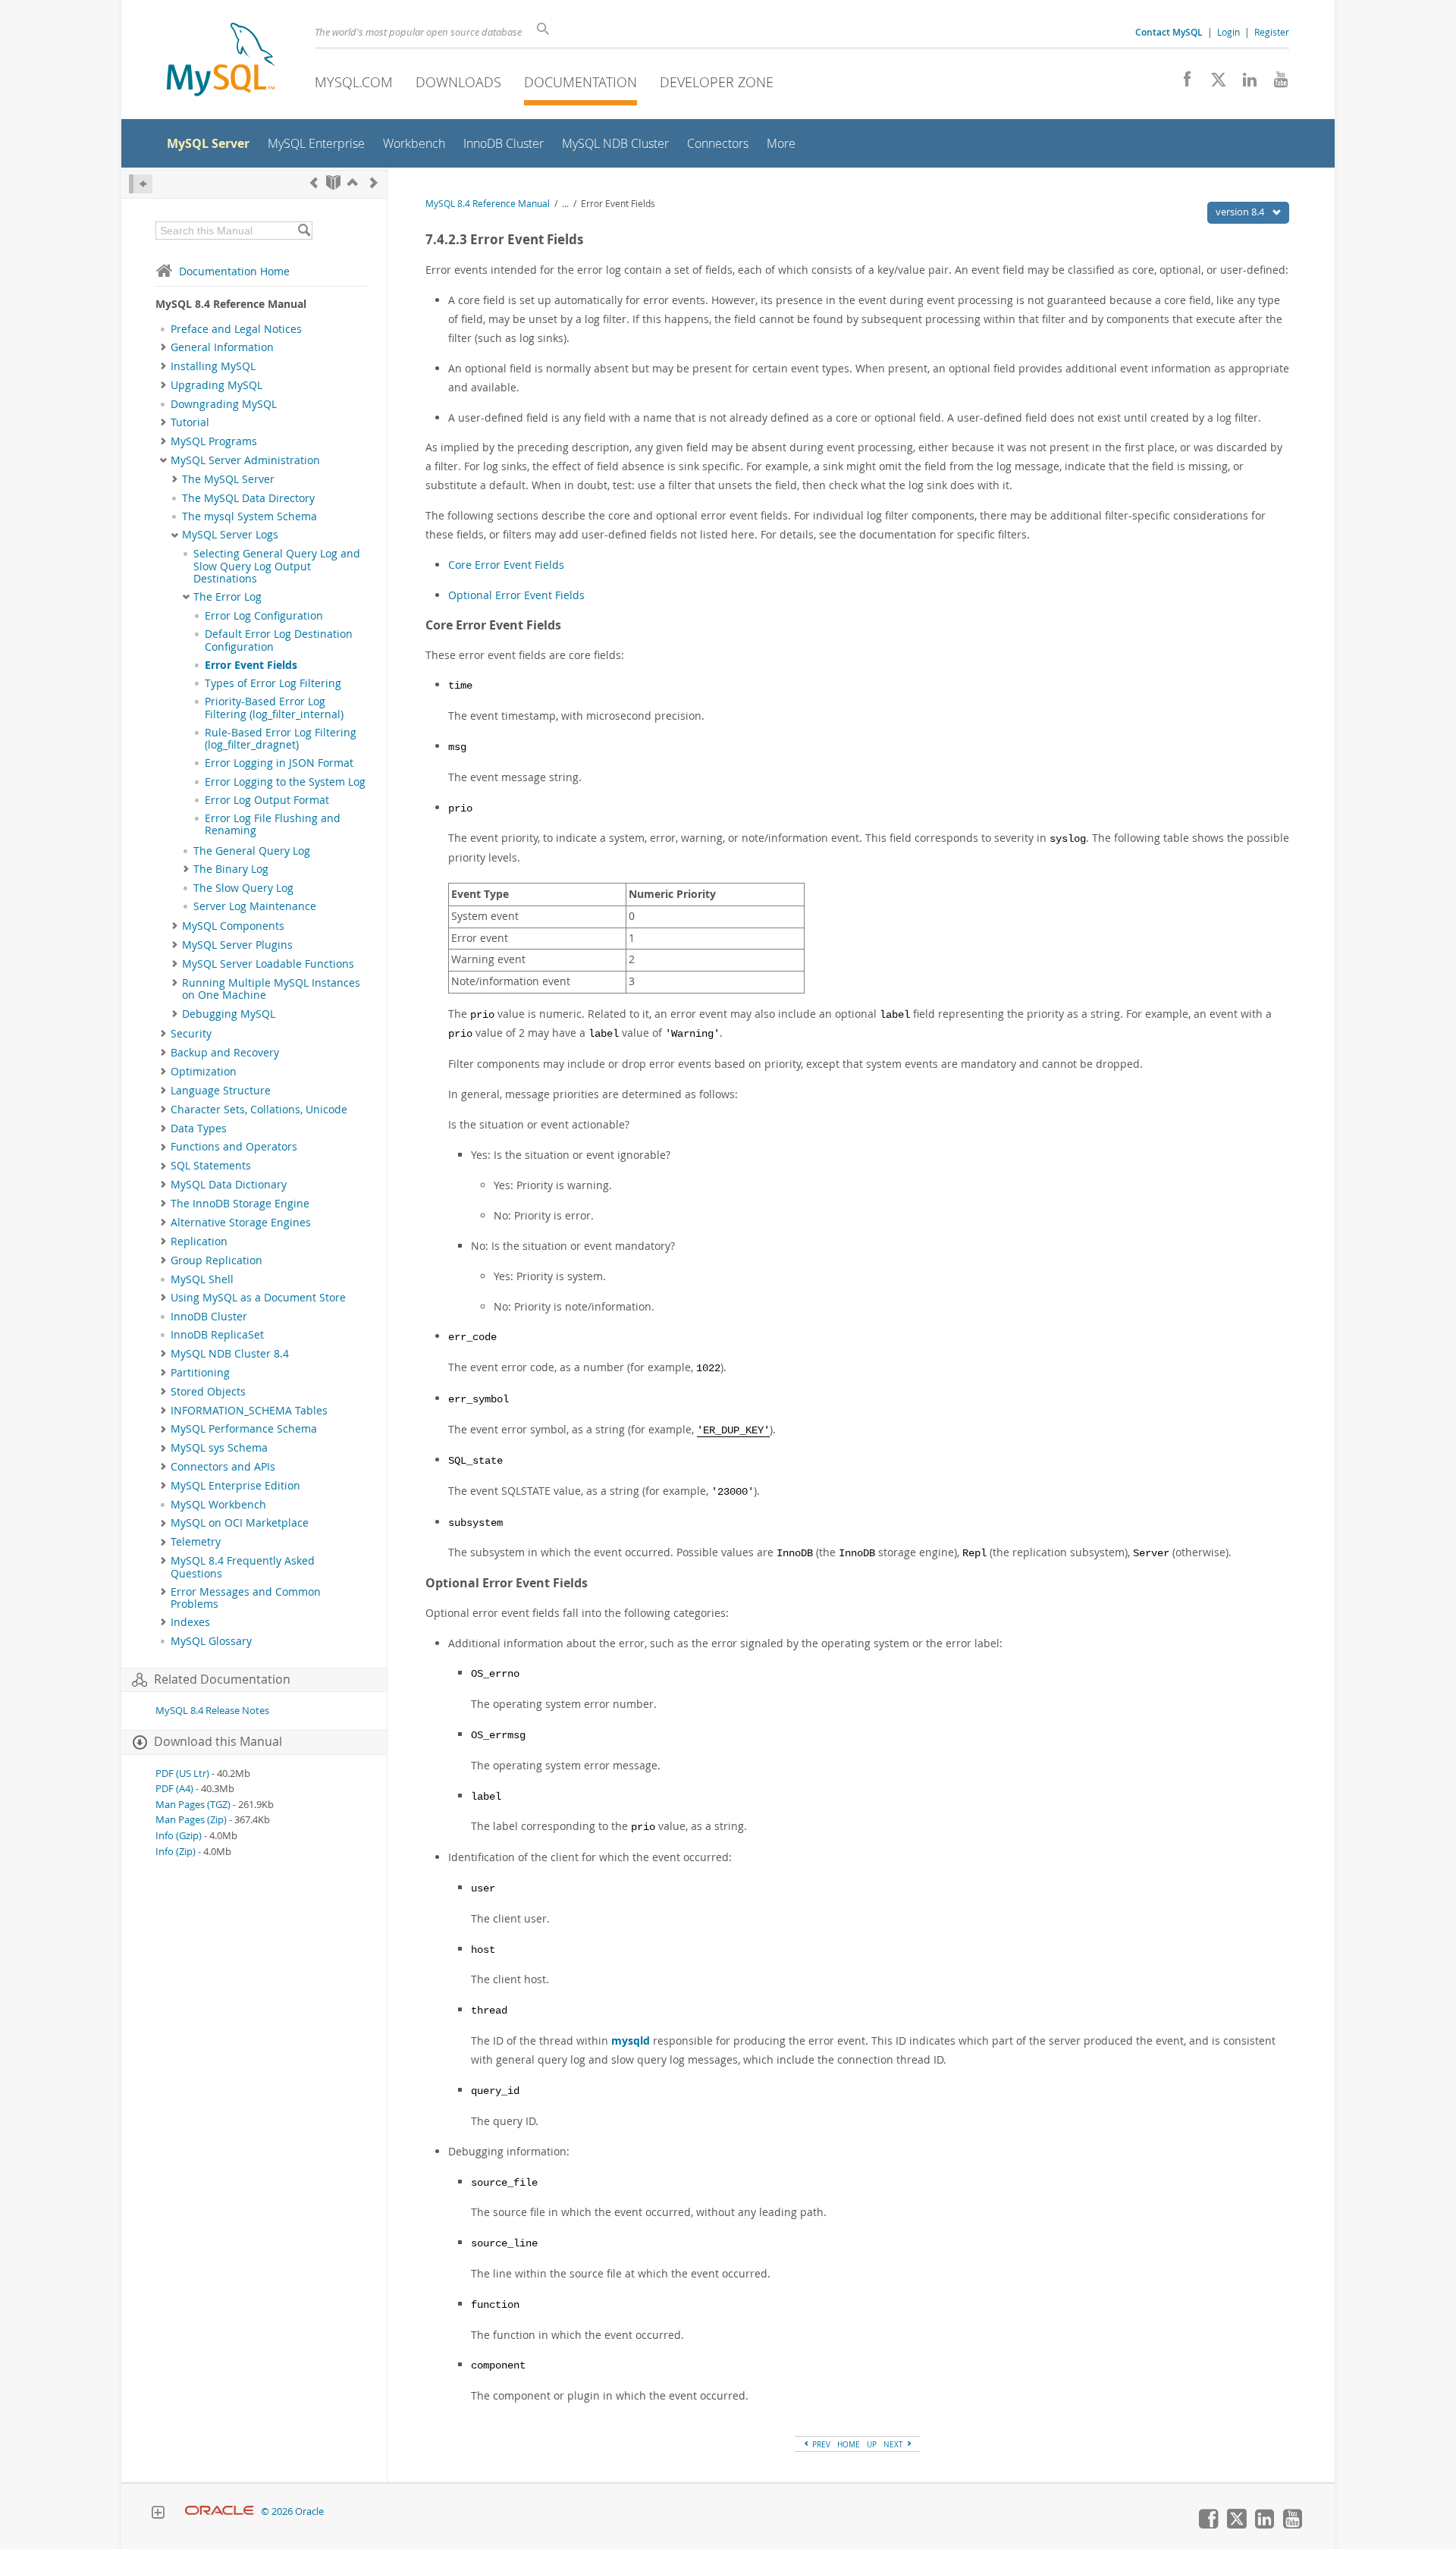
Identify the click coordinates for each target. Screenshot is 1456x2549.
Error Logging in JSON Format (279, 763)
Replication (199, 1242)
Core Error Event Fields (506, 565)
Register (1272, 32)
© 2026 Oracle (292, 2511)
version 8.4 (1241, 212)
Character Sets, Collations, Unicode (259, 1110)
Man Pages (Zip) (191, 1820)
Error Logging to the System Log (285, 782)
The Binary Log (231, 869)
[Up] (353, 182)
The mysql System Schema (249, 516)
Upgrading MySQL (217, 385)
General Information (222, 347)
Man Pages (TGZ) (193, 1805)
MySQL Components (233, 926)
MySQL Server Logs (230, 535)
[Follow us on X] (1213, 83)
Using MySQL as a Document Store (258, 1298)
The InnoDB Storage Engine (240, 1204)
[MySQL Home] (221, 61)
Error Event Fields (251, 665)
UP (872, 2444)
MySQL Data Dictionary (229, 1185)
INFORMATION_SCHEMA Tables (249, 1411)
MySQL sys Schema (219, 1448)
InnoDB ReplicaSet (217, 1335)
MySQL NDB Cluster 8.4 (230, 1354)
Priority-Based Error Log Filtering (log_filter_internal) (274, 708)
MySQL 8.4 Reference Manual (488, 204)
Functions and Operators (234, 1147)
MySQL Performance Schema (244, 1429)
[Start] (333, 182)
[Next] (374, 182)
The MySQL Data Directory (248, 498)
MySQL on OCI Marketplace (240, 1523)
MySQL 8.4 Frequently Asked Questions (243, 1567)
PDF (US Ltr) (182, 1774)
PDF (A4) (174, 1789)
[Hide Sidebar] (141, 184)
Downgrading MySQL (224, 404)
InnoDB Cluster (209, 1317)
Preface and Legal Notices (236, 329)
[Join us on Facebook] (1182, 83)
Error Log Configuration (264, 616)
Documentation (581, 82)
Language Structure (221, 1091)
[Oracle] (220, 2511)
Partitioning (200, 1373)
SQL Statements (211, 1166)
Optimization (204, 1072)
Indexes (190, 1622)
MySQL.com (354, 82)
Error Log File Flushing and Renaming (273, 824)
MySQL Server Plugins (237, 945)
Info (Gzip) (179, 1836)
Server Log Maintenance (255, 906)
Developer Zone (717, 82)
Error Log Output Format (267, 800)
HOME (849, 2444)
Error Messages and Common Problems (246, 1598)
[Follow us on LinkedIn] (1244, 83)
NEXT (894, 2444)
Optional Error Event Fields (516, 595)
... (565, 204)
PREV (820, 2444)
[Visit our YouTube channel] (1275, 83)
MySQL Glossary (211, 1641)
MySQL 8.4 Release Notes (212, 1711)
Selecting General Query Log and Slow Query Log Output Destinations (277, 566)
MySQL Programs (214, 441)
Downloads (458, 82)
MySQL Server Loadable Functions (268, 964)
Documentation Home (234, 271)
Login (1228, 32)
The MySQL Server (228, 479)
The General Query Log (252, 851)
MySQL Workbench (218, 1505)
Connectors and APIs (223, 1467)
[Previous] (314, 182)
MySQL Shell (202, 1279)
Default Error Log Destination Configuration (279, 640)
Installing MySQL (213, 366)
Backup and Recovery (225, 1053)
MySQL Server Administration (245, 460)
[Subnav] (163, 347)
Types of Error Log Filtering (273, 683)
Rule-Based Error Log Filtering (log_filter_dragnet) (281, 739)
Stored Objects (208, 1392)
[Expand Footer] (158, 2514)
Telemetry (196, 1542)
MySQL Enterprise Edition (235, 1486)
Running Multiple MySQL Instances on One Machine (271, 989)
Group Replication (217, 1260)
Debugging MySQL (229, 1014)
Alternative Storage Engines (241, 1223)
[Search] (304, 231)
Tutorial (190, 422)
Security (191, 1034)
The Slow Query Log (243, 888)
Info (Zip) (176, 1852)
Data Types (199, 1129)
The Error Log (227, 597)
